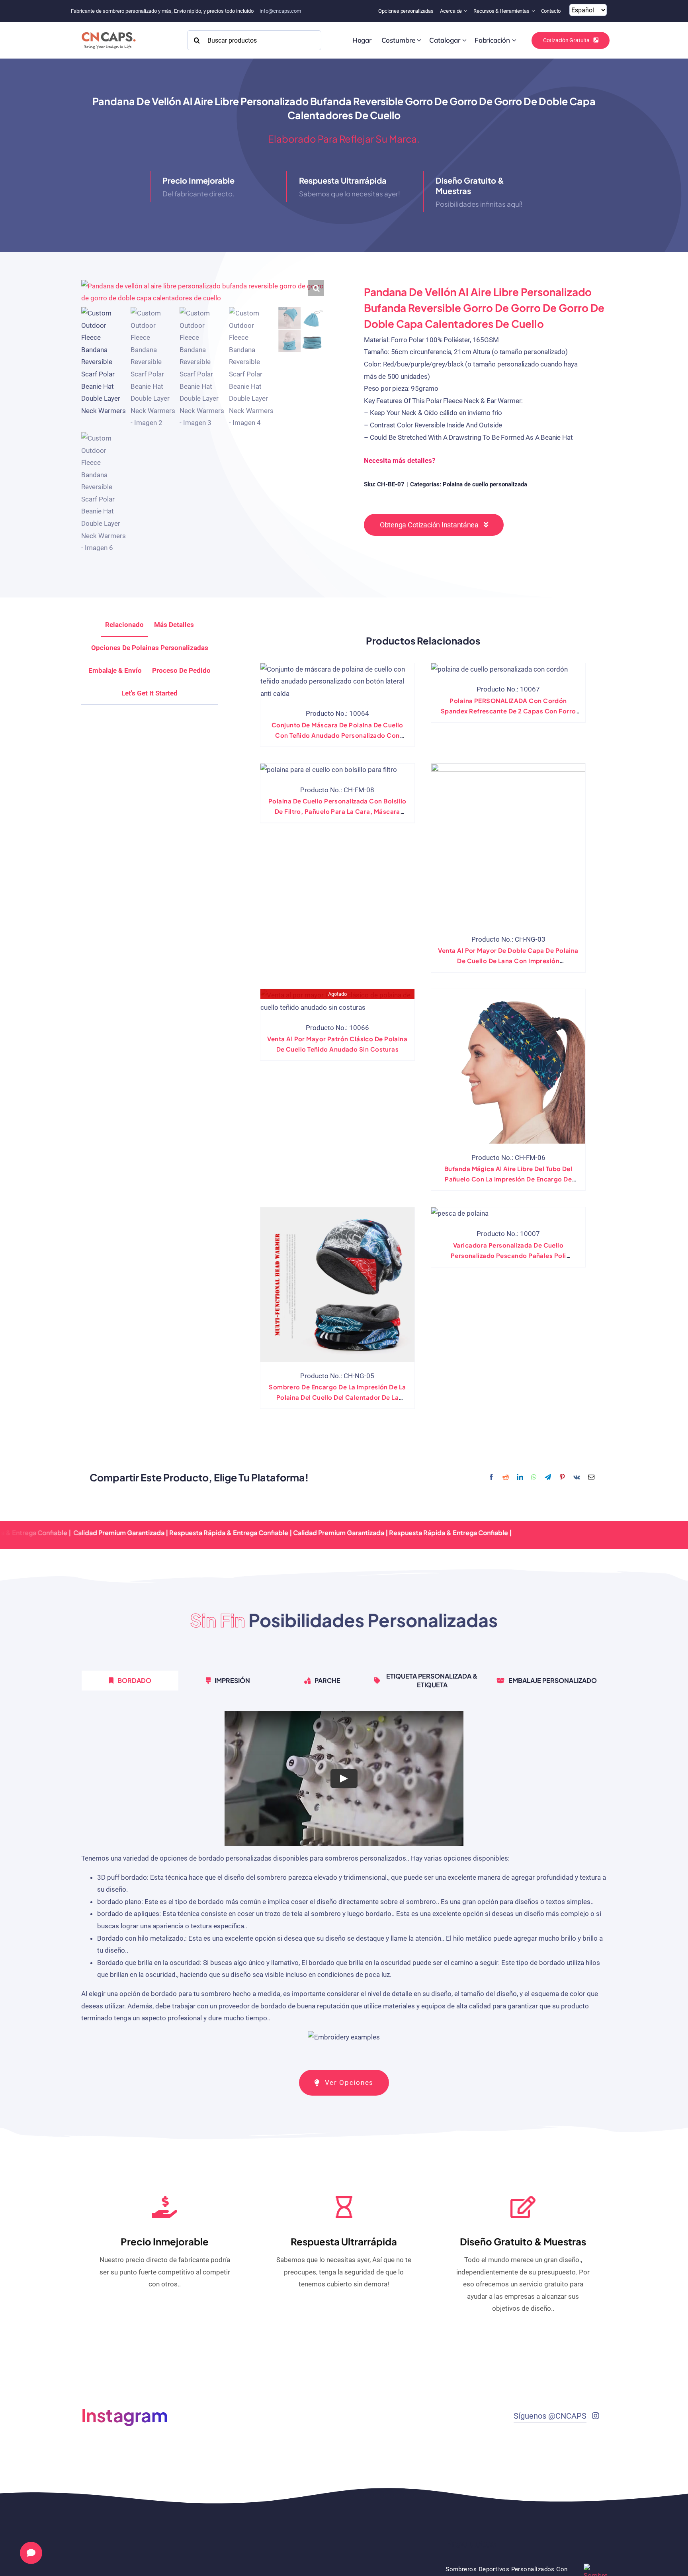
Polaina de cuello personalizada (485, 484)
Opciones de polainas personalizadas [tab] (150, 648)
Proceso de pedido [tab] (181, 670)
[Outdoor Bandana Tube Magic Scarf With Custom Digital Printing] (508, 1066)
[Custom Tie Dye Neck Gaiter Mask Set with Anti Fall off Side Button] (337, 682)
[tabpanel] (344, 1881)
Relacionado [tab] (124, 625)
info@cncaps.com (280, 11)
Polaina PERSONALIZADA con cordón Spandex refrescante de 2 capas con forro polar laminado (508, 711)
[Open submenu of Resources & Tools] (534, 11)
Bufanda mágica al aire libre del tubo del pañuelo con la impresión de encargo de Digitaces (508, 1179)
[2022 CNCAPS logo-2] (108, 30)
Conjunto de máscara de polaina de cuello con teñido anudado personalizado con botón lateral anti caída (337, 735)
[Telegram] (548, 1478)
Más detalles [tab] (174, 625)
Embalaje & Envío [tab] (115, 670)
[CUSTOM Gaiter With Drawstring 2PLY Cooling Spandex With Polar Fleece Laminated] (499, 669)
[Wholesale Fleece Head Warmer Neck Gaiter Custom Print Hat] (337, 1284)
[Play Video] (344, 1778)
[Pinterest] (562, 1478)
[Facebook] (491, 1478)
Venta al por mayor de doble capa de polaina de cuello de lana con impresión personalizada (508, 961)
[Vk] (577, 1478)
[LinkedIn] (520, 1478)
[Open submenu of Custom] (419, 40)
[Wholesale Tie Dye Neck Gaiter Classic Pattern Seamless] (337, 1001)
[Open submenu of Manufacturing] (514, 40)
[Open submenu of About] (466, 11)
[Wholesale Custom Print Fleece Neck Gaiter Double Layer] (508, 844)
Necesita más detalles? (400, 460)
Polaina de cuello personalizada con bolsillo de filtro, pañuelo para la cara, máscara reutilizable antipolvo (337, 811)
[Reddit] (506, 1478)
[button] (316, 288)
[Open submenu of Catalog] (464, 40)
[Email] (591, 1478)
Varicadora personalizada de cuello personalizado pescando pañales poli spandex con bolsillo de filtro (508, 1255)
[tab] (150, 693)
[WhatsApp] (534, 1478)
